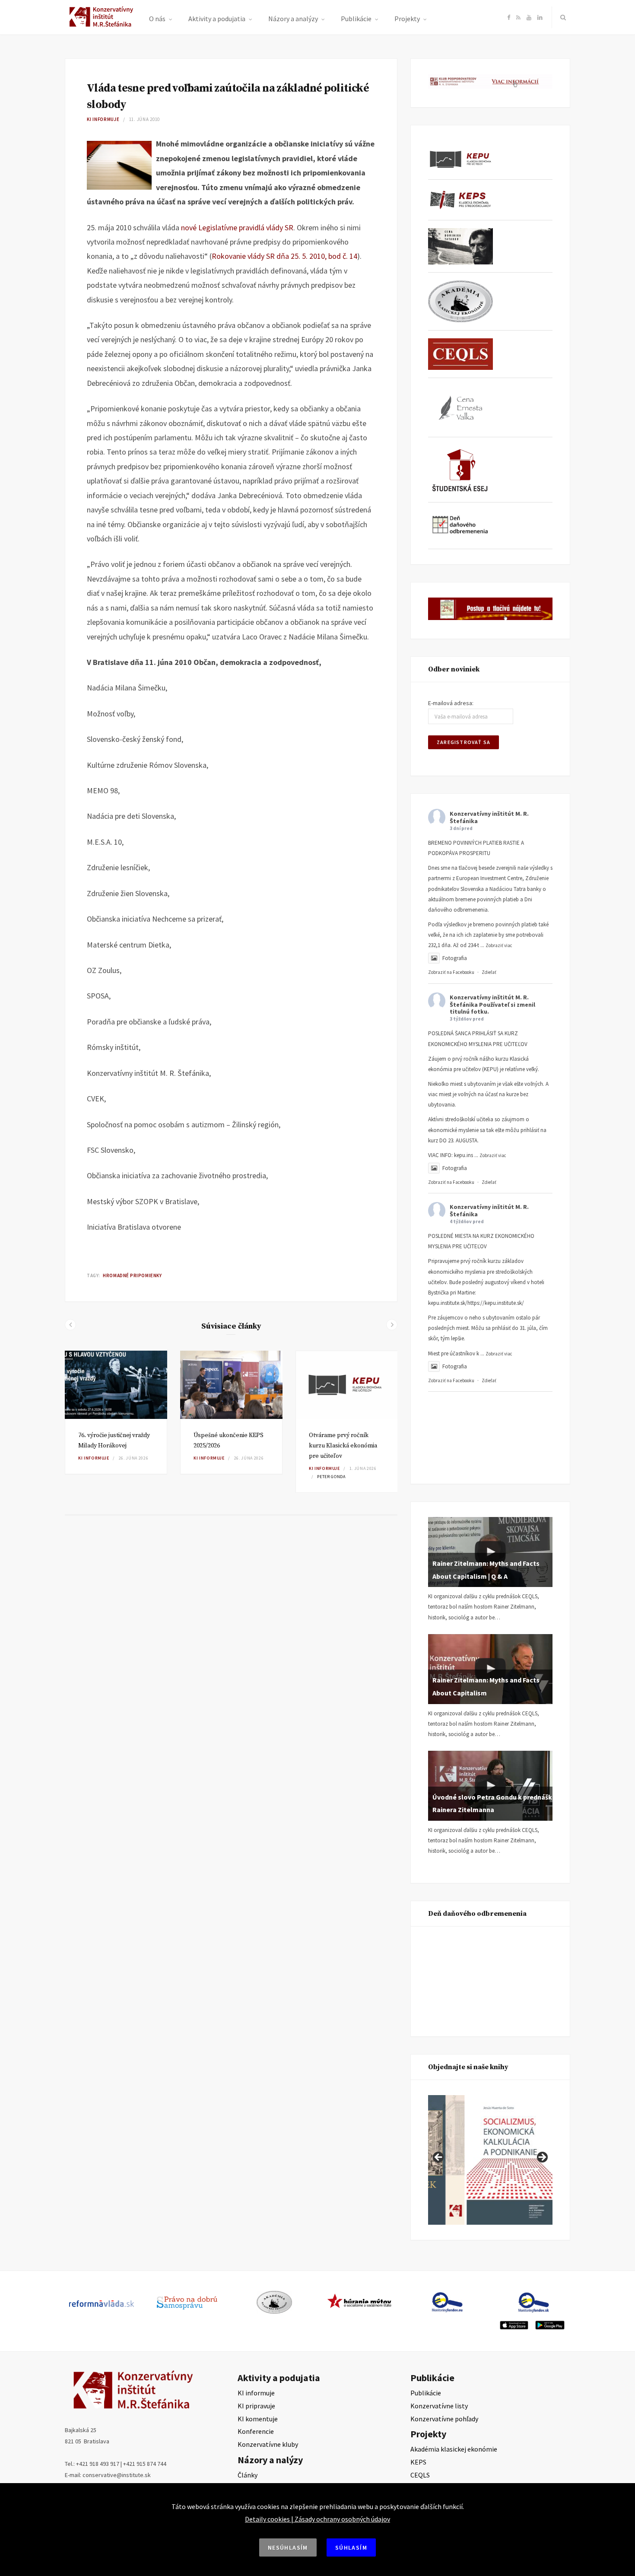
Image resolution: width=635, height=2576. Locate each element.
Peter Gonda (331, 1477)
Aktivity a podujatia (217, 19)
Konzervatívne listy (439, 2406)
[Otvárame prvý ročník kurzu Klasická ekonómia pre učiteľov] (347, 1385)
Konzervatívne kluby (268, 2444)
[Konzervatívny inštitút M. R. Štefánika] (103, 25)
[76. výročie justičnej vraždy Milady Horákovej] (116, 1385)
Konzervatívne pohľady (444, 2419)
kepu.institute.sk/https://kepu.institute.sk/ (476, 1303)
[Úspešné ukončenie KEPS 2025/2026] (231, 1385)
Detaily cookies (267, 2519)
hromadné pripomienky (132, 1275)
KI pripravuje (256, 2406)
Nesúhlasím (288, 2547)
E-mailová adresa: (451, 703)
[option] (116, 1412)
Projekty (407, 19)
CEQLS (420, 2475)
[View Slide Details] (509, 2160)
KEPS (418, 2462)
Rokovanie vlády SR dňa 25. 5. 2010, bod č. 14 (284, 256)
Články (248, 2475)
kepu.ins (464, 1155)
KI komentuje (258, 2419)
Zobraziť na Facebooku (451, 972)
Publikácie (356, 19)
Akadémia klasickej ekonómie (454, 2449)
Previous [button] (439, 2158)
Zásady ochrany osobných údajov (342, 2519)
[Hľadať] (561, 17)
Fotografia (455, 958)
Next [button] (542, 2158)
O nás (157, 19)
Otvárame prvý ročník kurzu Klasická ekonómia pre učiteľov (343, 1446)
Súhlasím (351, 2547)
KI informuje (103, 119)
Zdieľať (489, 972)
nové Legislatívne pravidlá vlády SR (237, 227)
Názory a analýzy (293, 19)
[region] (490, 2160)
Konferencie (256, 2431)
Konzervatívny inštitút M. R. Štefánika (489, 817)
